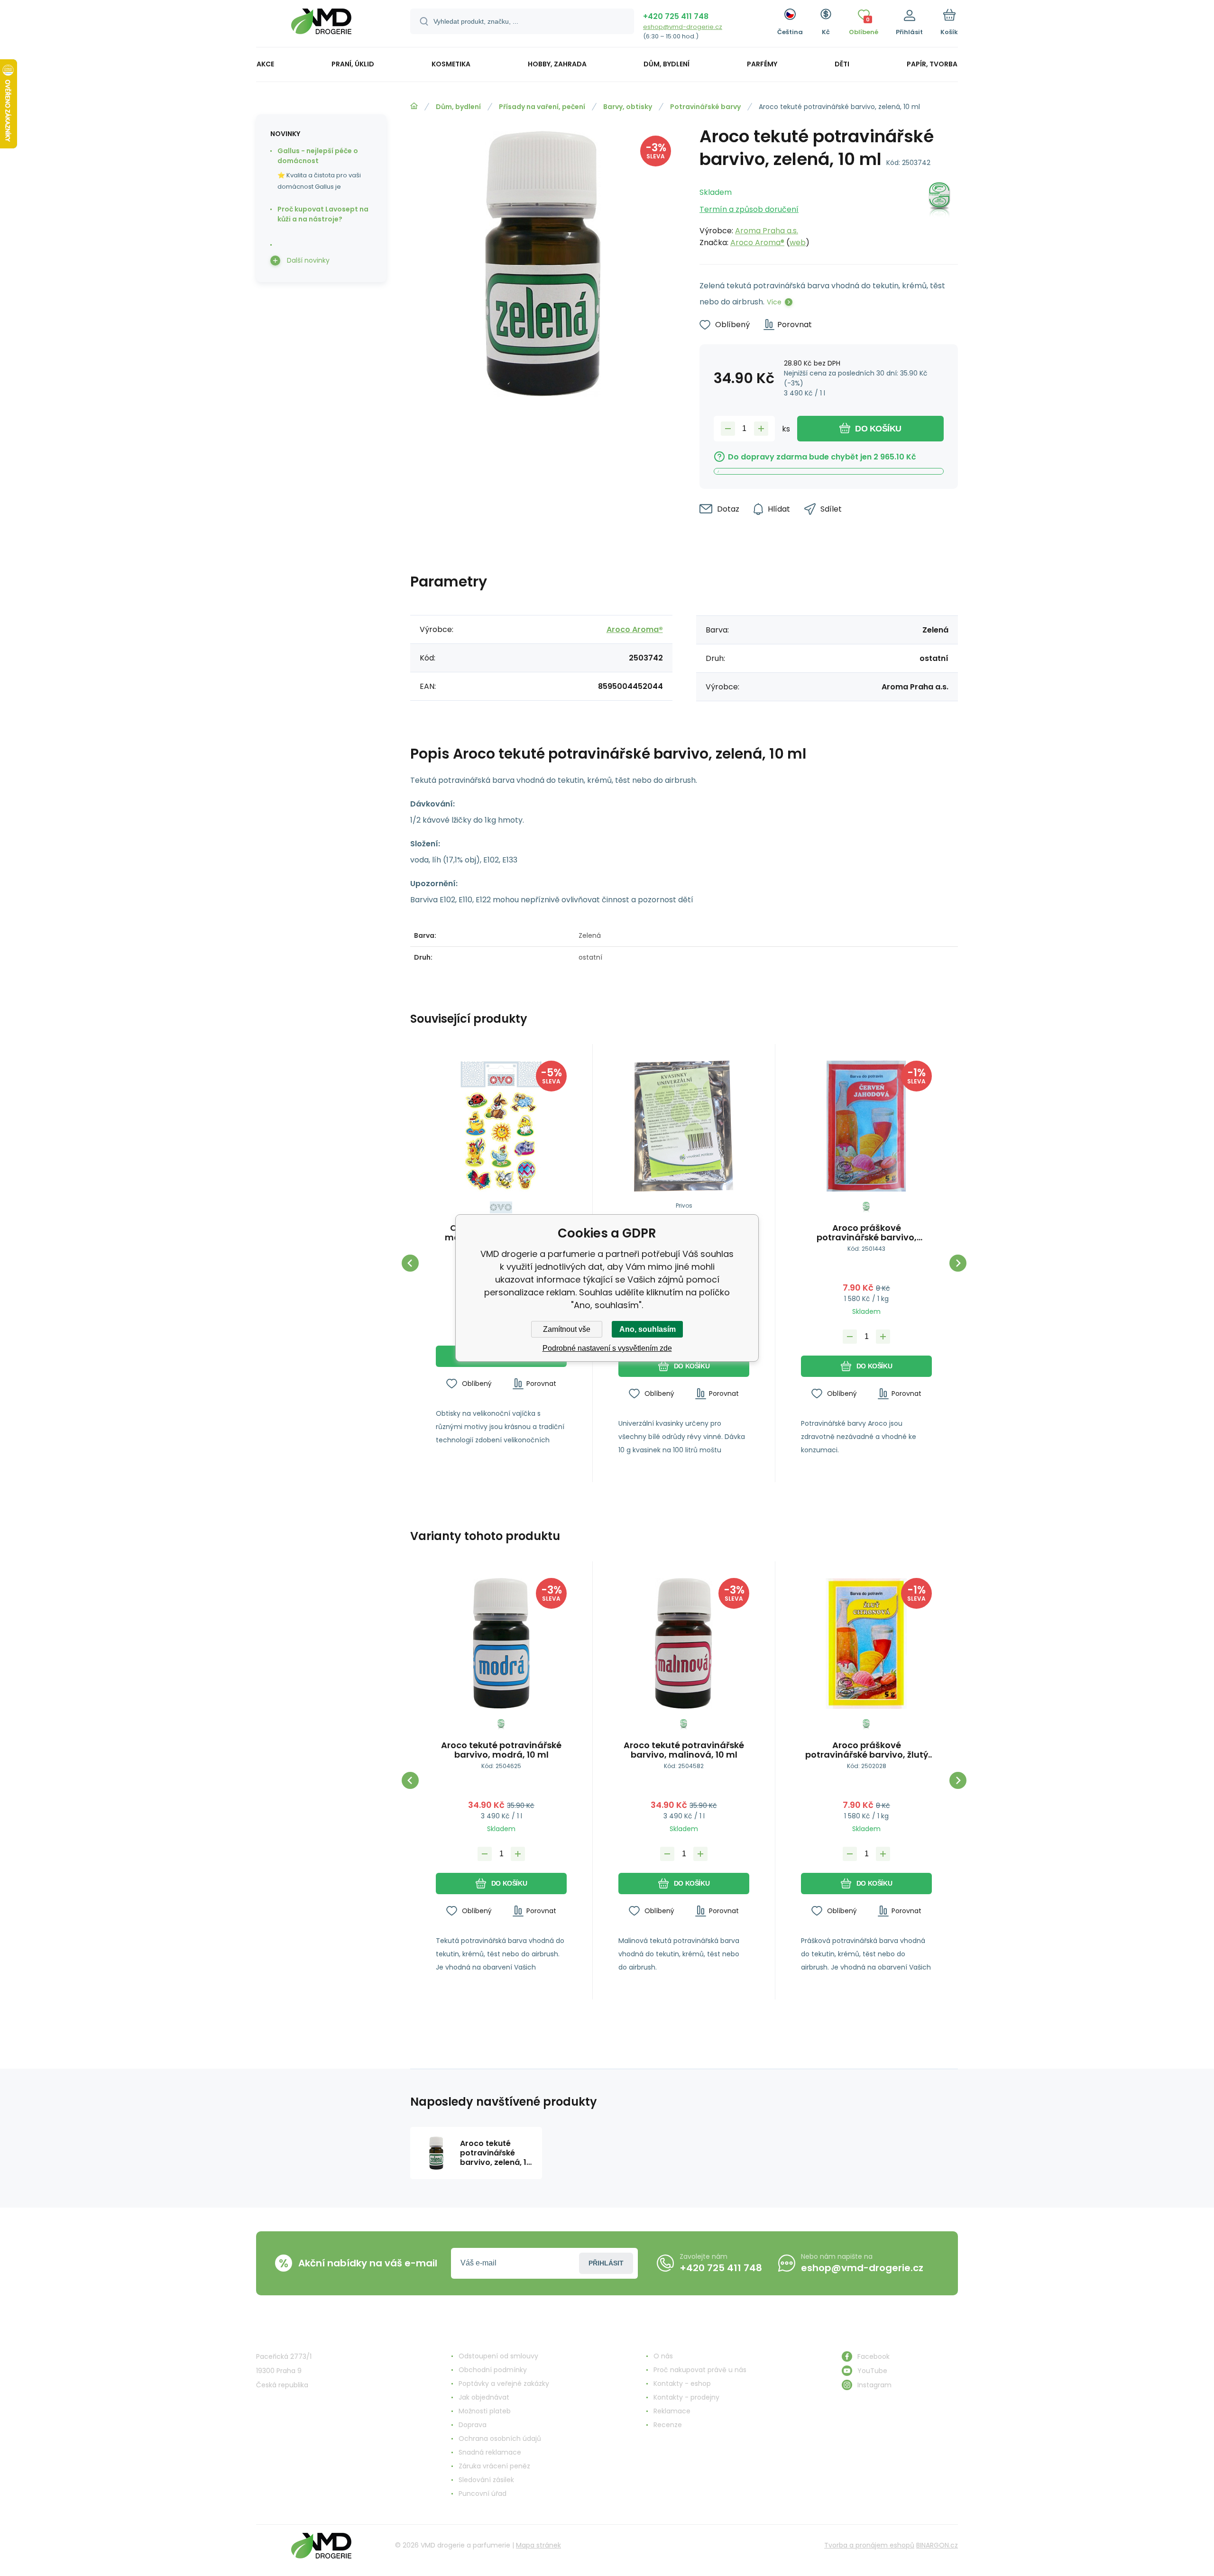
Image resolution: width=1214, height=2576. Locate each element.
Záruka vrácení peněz (494, 2466)
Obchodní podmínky (493, 2370)
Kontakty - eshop (682, 2383)
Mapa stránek (538, 2545)
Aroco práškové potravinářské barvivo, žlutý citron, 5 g (867, 1750)
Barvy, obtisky (628, 107)
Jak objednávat (484, 2397)
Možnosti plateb (485, 2411)
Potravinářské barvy (705, 107)
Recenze (668, 2425)
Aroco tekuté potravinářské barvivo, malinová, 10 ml (684, 1750)
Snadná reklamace (490, 2452)
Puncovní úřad (483, 2493)
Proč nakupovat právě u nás (700, 2370)
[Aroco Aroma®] (939, 215)
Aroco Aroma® (757, 243)
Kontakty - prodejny (686, 2397)
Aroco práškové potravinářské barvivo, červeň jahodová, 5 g (867, 1233)
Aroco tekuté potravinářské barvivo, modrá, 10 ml (501, 1750)
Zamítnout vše (567, 1329)
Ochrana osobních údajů (500, 2438)
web (798, 243)
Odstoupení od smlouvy (498, 2356)
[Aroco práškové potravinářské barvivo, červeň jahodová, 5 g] (866, 1126)
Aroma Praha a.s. (767, 231)
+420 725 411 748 (676, 16)
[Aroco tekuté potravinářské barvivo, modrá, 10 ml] (501, 1643)
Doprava (473, 2425)
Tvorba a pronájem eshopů (869, 2545)
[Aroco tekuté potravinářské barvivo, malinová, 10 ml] (684, 1643)
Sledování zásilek (486, 2480)
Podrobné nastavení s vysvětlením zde (607, 1348)
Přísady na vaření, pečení (542, 107)
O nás (663, 2356)
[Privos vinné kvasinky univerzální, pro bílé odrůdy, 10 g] (684, 1126)
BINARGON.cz (937, 2545)
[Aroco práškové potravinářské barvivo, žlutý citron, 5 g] (866, 1643)
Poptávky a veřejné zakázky (504, 2383)
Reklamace (672, 2411)
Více (774, 302)
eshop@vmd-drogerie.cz (683, 27)
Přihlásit (606, 2263)
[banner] (321, 25)
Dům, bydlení (458, 107)
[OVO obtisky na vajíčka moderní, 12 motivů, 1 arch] (501, 1126)
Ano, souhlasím (648, 1329)
